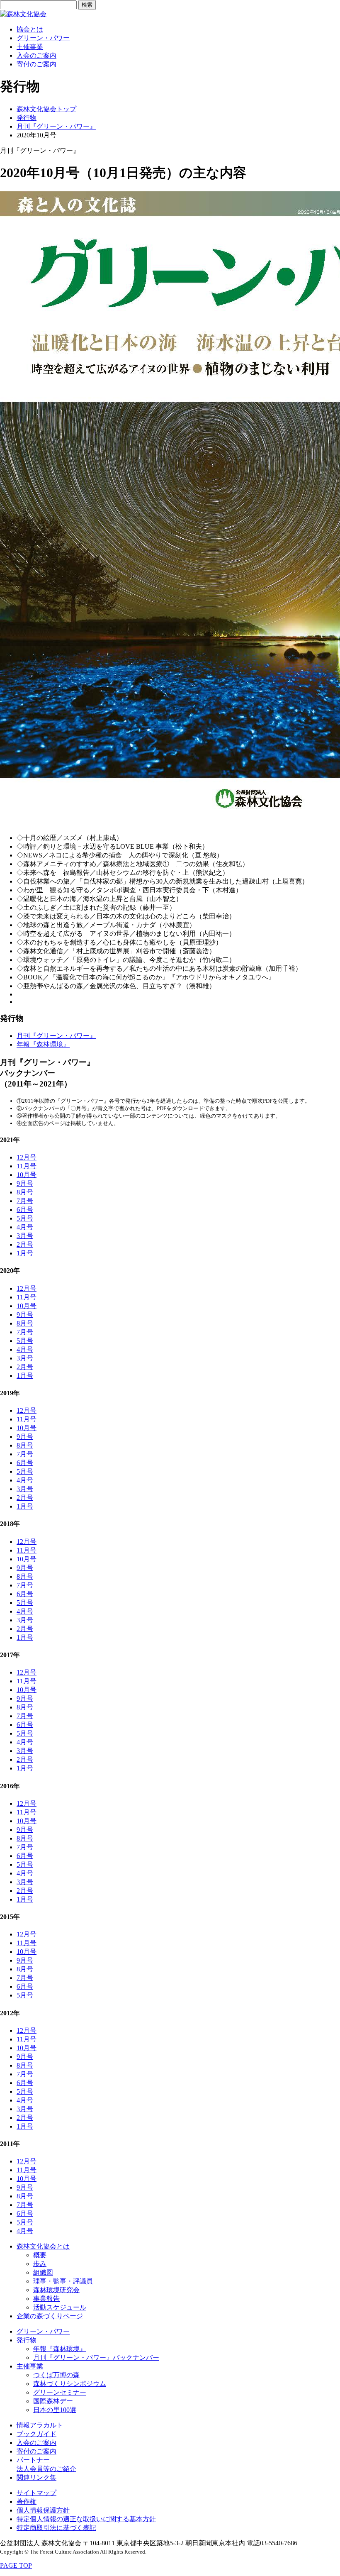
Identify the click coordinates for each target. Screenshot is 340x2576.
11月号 (27, 1166)
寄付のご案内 (36, 64)
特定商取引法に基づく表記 (56, 2528)
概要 (40, 2255)
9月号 (25, 1183)
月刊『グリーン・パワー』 (56, 126)
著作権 (27, 2502)
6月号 (25, 1210)
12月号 (27, 1157)
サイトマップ (36, 2493)
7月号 (25, 1201)
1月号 (25, 1253)
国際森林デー (53, 2401)
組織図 (43, 2272)
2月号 (25, 1244)
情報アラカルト (40, 2425)
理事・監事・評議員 (63, 2281)
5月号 (25, 1218)
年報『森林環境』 (43, 1044)
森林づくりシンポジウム (70, 2384)
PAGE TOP (16, 2565)
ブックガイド (36, 2434)
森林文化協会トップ (46, 109)
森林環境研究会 (56, 2290)
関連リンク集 (36, 2477)
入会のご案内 (36, 55)
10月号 (27, 1175)
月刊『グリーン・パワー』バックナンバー (96, 2357)
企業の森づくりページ (50, 2316)
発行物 (27, 118)
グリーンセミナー (60, 2392)
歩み (40, 2264)
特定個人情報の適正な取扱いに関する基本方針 (86, 2519)
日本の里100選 (55, 2410)
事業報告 (46, 2299)
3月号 (25, 1236)
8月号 (25, 1192)
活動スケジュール (60, 2307)
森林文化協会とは (43, 2246)
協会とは (30, 29)
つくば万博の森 (56, 2375)
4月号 (25, 1227)
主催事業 (30, 47)
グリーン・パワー (43, 38)
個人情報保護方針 (43, 2510)
